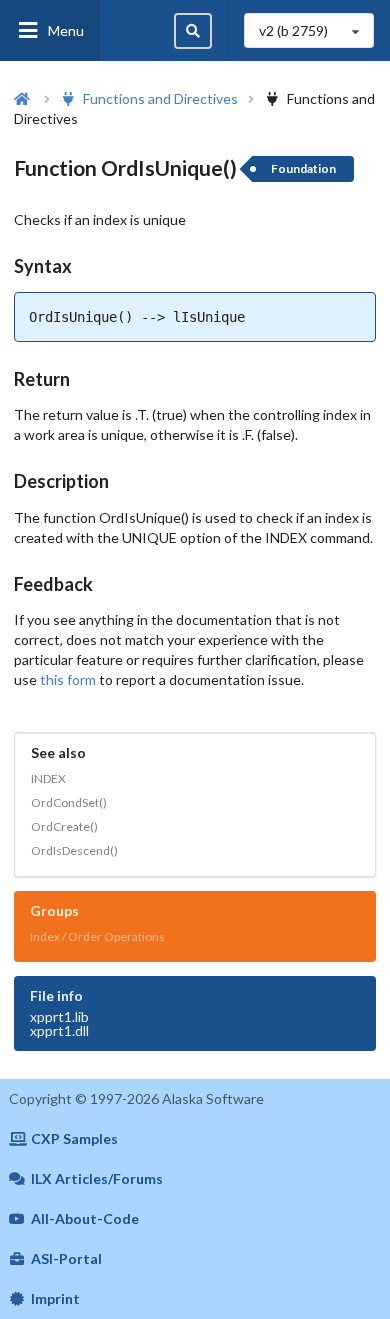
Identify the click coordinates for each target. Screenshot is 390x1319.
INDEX (48, 778)
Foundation (303, 168)
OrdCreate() (64, 826)
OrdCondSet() (69, 802)
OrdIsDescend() (74, 850)
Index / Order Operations (97, 936)
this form (68, 679)
